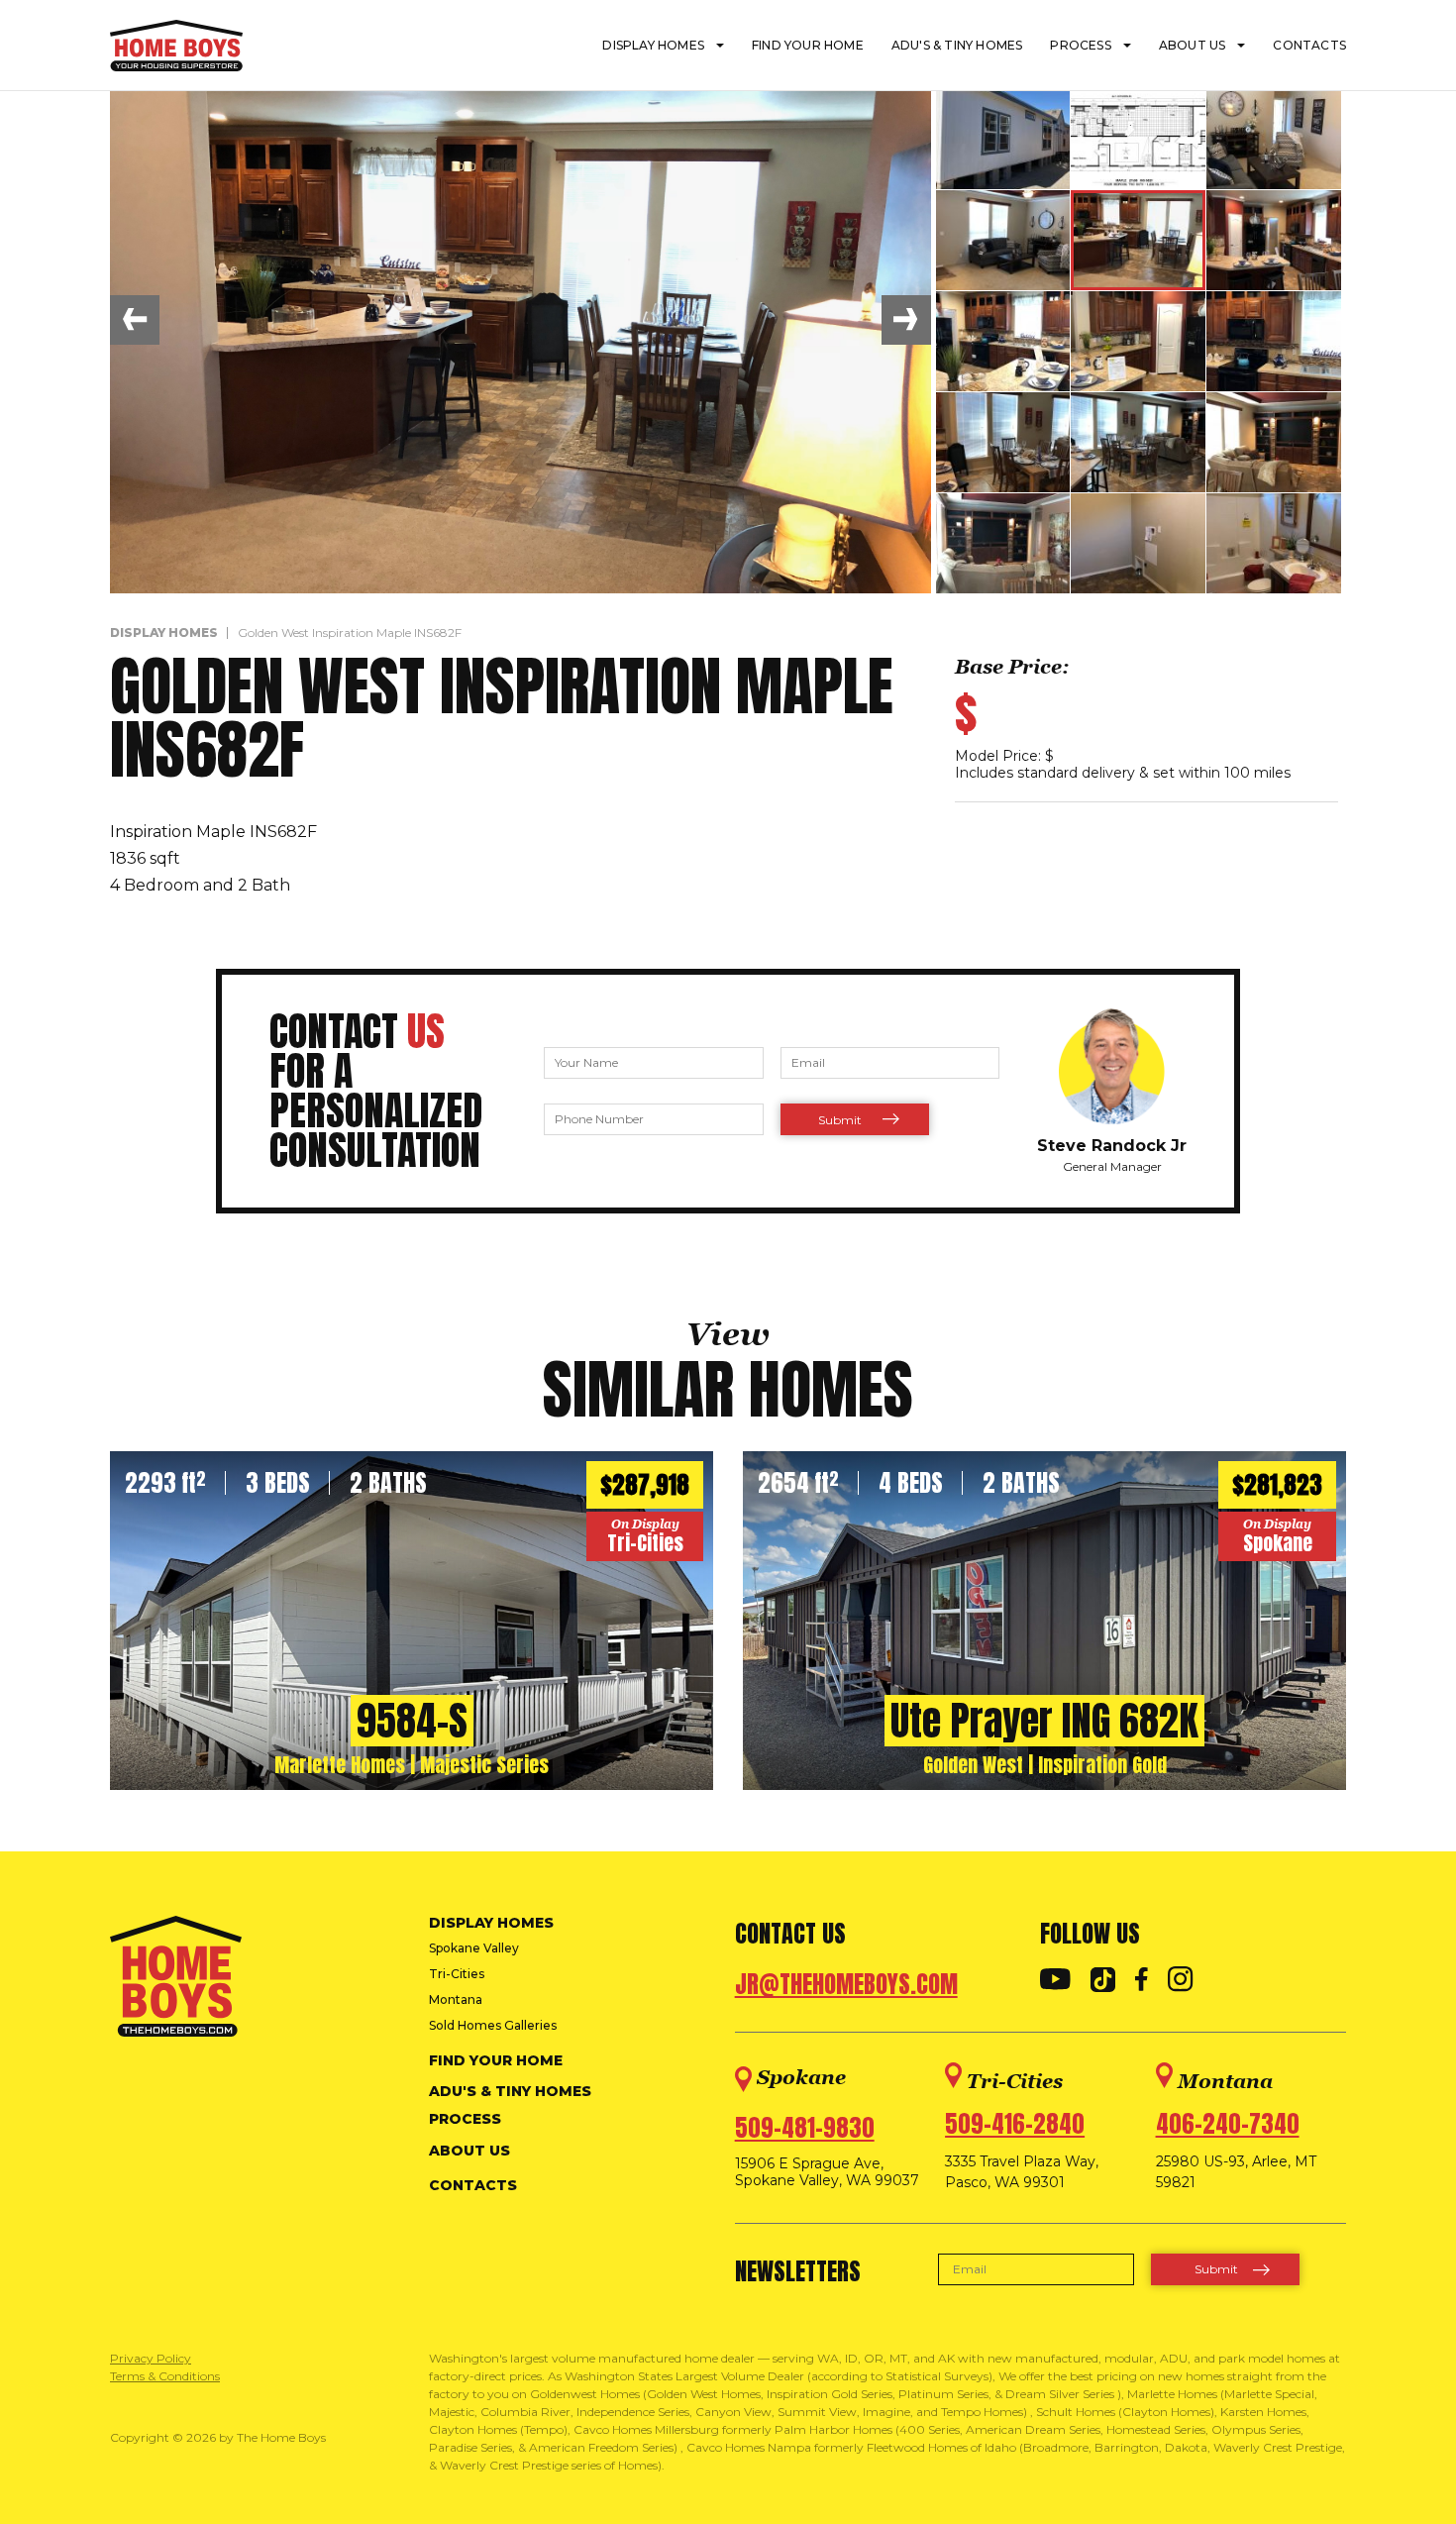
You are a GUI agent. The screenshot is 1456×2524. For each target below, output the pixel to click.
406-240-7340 (1228, 2124)
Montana (456, 1999)
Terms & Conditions (165, 2376)
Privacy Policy (151, 2358)
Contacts (1309, 45)
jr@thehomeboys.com (846, 1984)
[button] (135, 320)
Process (1080, 45)
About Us (1193, 45)
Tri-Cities (457, 1974)
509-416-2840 (1015, 2124)
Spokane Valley (474, 1948)
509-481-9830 (805, 2128)
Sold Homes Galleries (493, 2025)
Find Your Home (808, 45)
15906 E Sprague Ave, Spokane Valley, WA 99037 (827, 2172)
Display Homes (653, 45)
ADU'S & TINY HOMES (957, 45)
